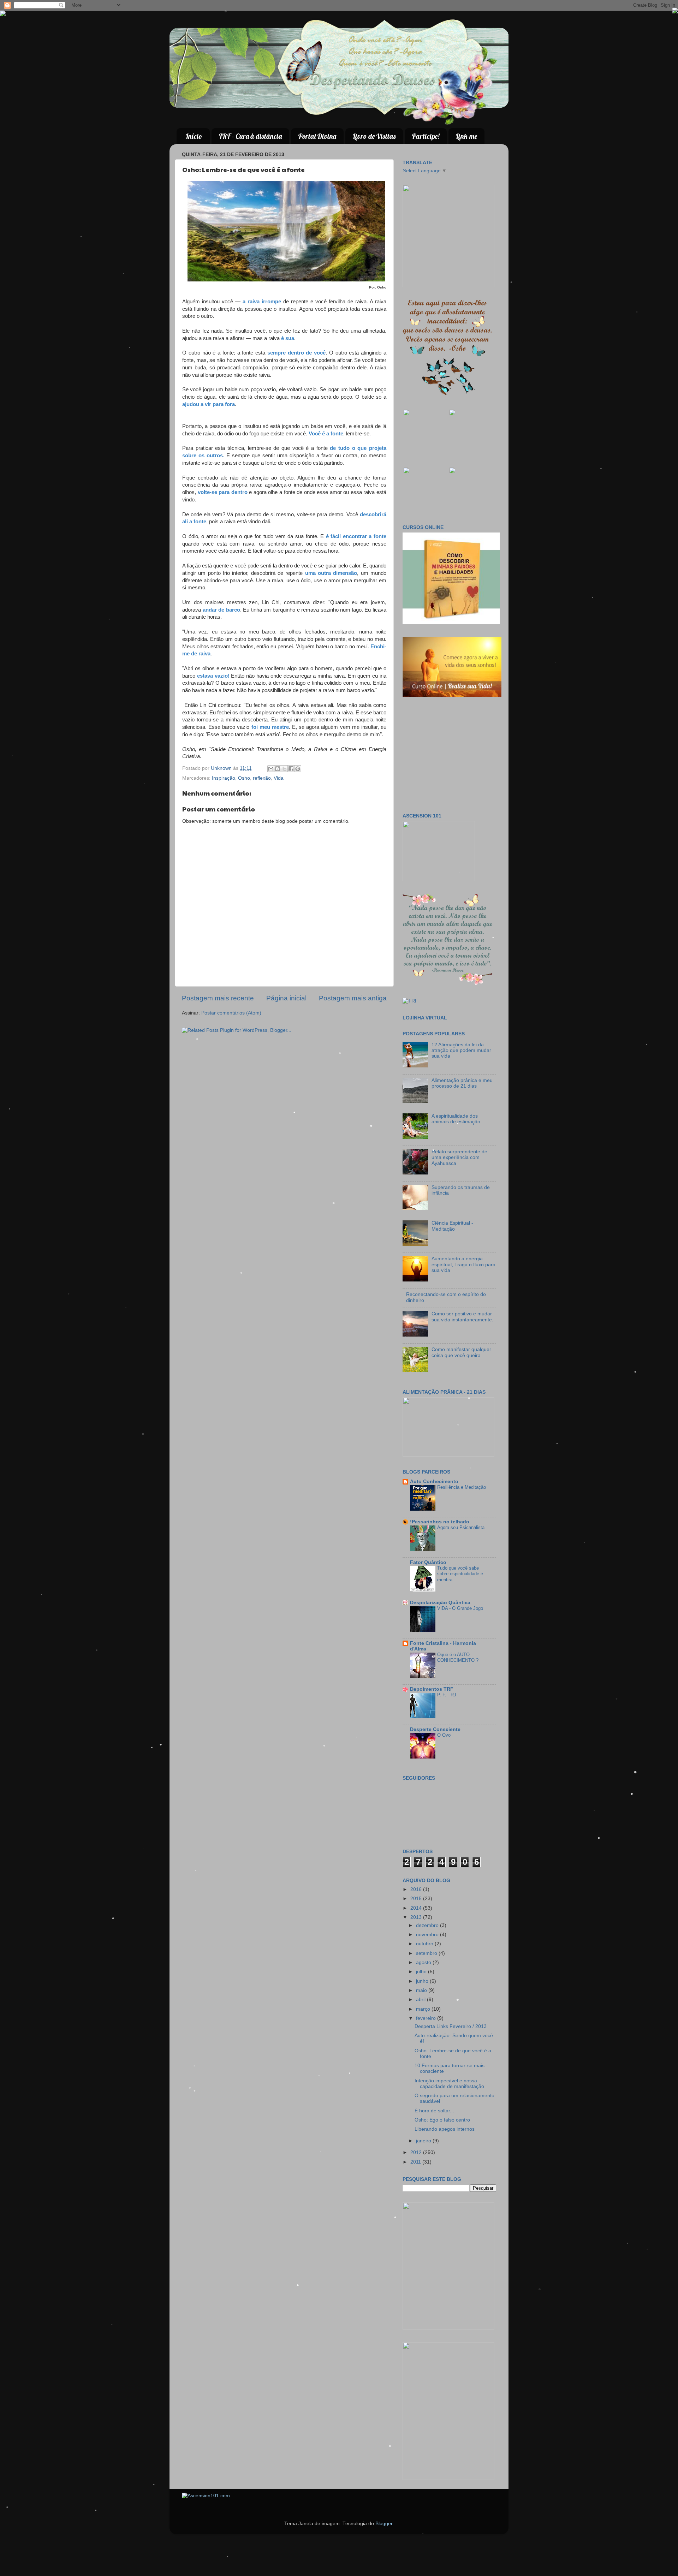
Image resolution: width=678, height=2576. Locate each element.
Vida (279, 778)
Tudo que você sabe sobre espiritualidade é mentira (460, 1574)
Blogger (384, 2524)
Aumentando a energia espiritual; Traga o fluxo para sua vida (463, 1264)
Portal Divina (317, 136)
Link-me (466, 136)
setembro (427, 1953)
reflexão (262, 778)
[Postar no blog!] (278, 769)
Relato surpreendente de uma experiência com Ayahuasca (459, 1157)
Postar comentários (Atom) (231, 1013)
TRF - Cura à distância (250, 136)
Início (194, 136)
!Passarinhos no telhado (440, 1522)
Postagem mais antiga (353, 998)
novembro (428, 1935)
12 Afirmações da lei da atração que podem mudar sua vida (461, 1050)
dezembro (428, 1925)
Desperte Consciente (435, 1729)
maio (422, 1990)
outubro (425, 1944)
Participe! (426, 136)
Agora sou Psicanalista (461, 1527)
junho (423, 1981)
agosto (424, 1962)
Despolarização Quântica (440, 1603)
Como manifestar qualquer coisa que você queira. (461, 1352)
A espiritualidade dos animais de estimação (456, 1119)
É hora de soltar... (434, 2111)
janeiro (424, 2141)
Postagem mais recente (218, 998)
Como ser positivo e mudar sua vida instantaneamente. (462, 1317)
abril (421, 2000)
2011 (416, 2162)
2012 (417, 2152)
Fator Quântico (428, 1562)
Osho (244, 778)
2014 (417, 1908)
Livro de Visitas (374, 136)
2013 (417, 1917)
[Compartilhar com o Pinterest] (298, 769)
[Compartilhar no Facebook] (291, 769)
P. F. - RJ (447, 1695)
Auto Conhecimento (434, 1482)
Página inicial (286, 998)
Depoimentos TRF (432, 1689)
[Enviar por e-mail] (271, 769)
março (424, 2009)
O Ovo (444, 1735)
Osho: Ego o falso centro (442, 2120)
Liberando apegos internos (445, 2129)
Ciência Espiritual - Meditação (452, 1226)
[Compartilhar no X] (284, 769)
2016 (417, 1889)
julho (422, 1972)
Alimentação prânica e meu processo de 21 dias (462, 1083)
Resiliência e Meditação (462, 1487)
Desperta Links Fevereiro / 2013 (451, 2026)
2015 (417, 1899)
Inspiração (224, 778)
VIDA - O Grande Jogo (460, 1608)
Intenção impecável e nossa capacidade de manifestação (449, 2084)
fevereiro (427, 2018)
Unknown (222, 768)
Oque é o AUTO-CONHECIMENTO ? (458, 1658)
